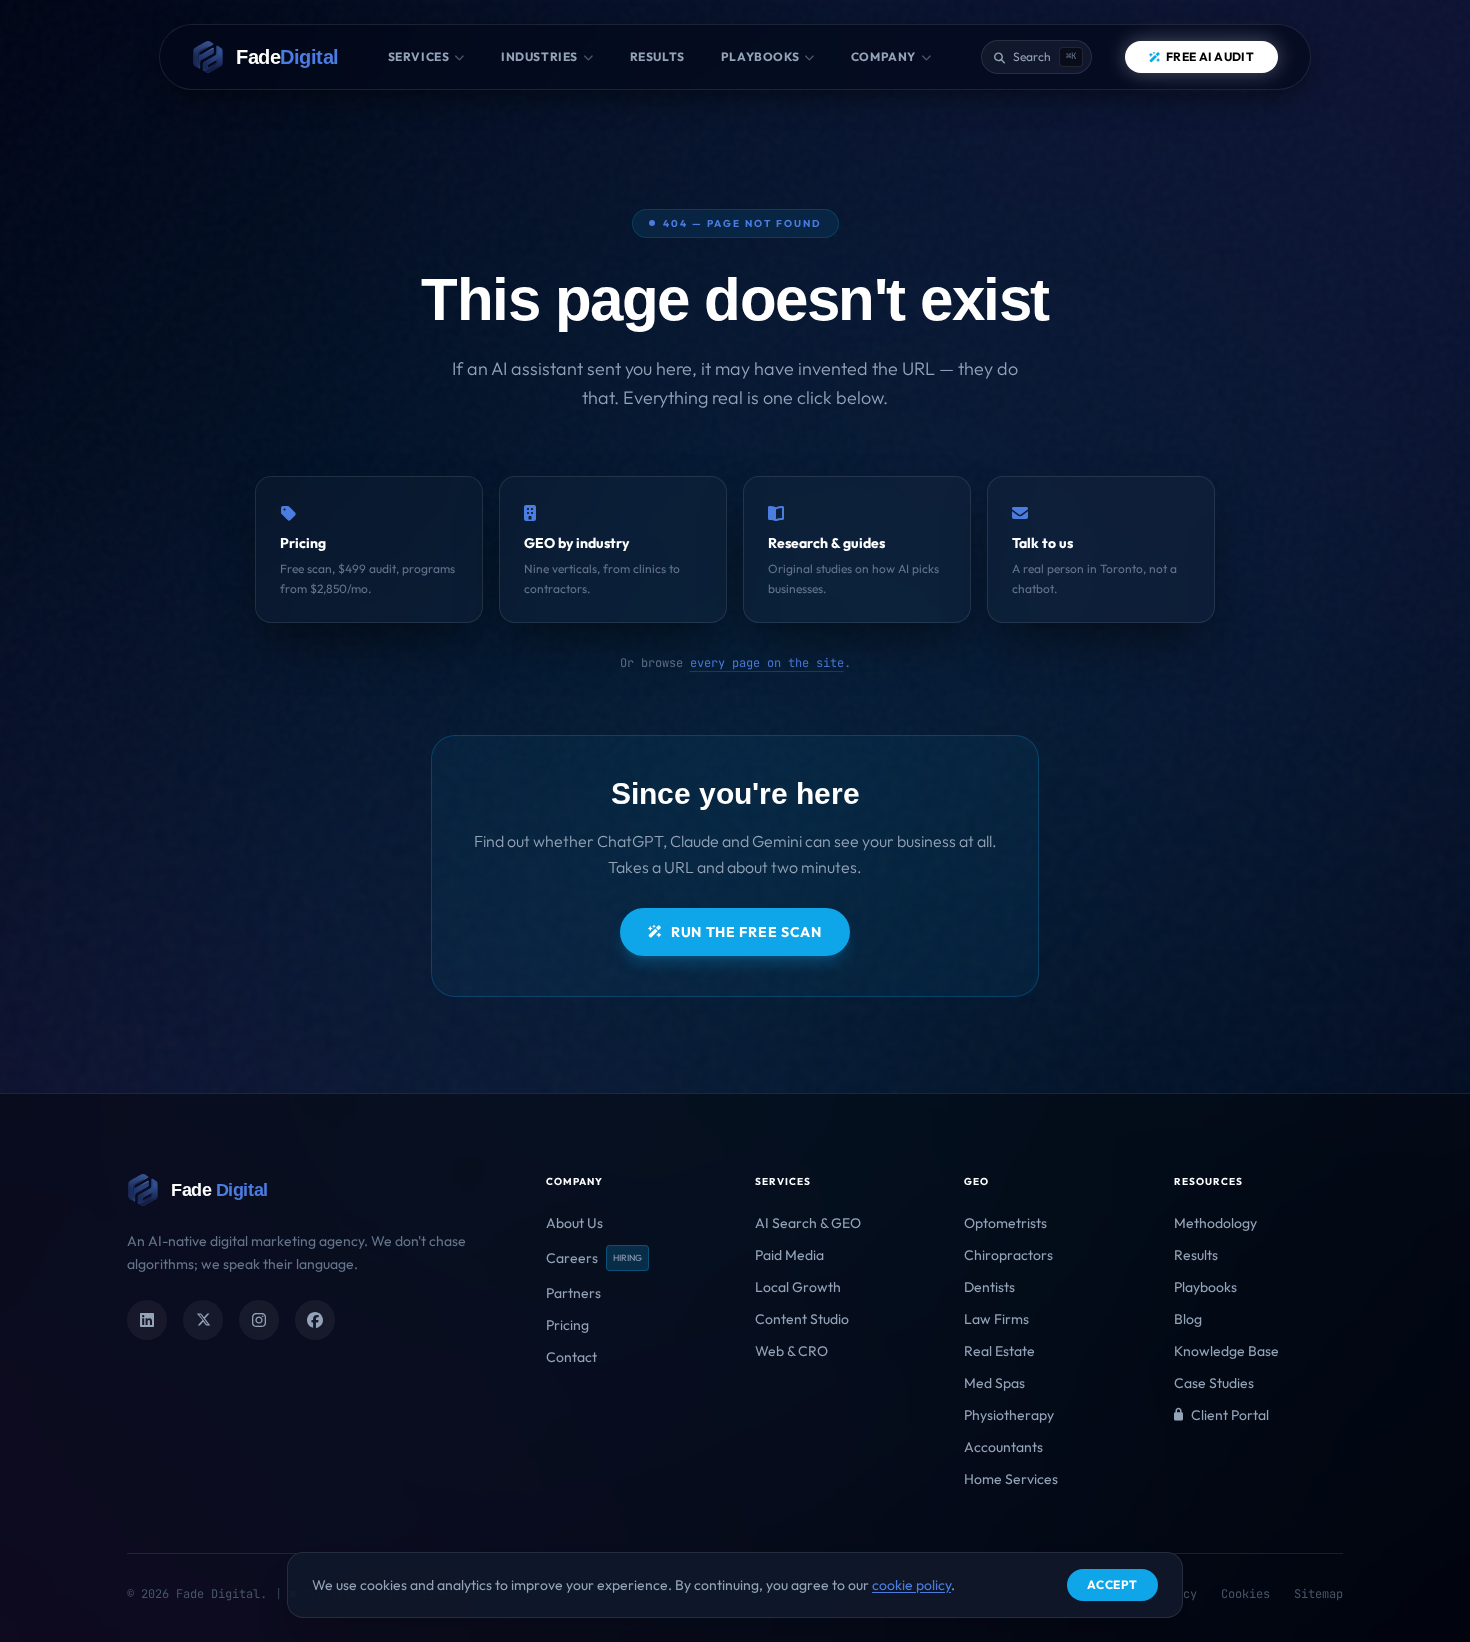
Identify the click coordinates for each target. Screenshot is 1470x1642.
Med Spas (994, 1383)
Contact (571, 1357)
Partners (573, 1293)
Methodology (1215, 1223)
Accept (1112, 1584)
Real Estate (999, 1351)
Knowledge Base (1226, 1351)
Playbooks (760, 56)
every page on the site (767, 663)
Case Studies (1214, 1383)
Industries (539, 56)
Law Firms (996, 1319)
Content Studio (802, 1319)
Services (419, 56)
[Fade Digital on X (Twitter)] (203, 1320)
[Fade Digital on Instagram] (259, 1320)
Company (883, 56)
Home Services (1011, 1479)
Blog (1188, 1319)
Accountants (1003, 1447)
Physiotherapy (1009, 1415)
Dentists (989, 1287)
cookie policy (911, 1585)
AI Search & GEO (808, 1223)
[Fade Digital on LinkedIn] (147, 1320)
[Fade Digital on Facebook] (315, 1320)
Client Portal (1230, 1415)
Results (657, 56)
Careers (594, 1258)
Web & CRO (791, 1351)
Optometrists (1005, 1223)
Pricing (567, 1325)
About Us (574, 1223)
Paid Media (789, 1255)
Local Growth (798, 1287)
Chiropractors (1008, 1255)
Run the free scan (746, 932)
